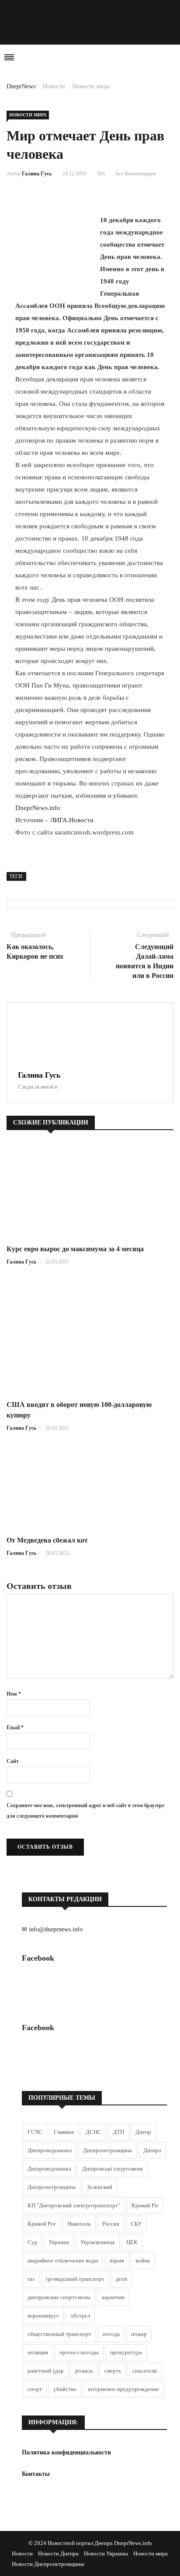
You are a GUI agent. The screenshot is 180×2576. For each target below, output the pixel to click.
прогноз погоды (79, 2352)
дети (121, 2279)
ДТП (118, 2132)
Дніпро (152, 2150)
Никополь (79, 2224)
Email (15, 1728)
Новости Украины (106, 2553)
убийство (65, 2389)
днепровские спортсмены (59, 2297)
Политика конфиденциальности (66, 2452)
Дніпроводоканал (49, 2169)
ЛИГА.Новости (72, 820)
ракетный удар (46, 2371)
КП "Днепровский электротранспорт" (74, 2205)
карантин (113, 2297)
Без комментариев (136, 174)
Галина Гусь (37, 174)
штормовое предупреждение (123, 2389)
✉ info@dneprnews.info (52, 1929)
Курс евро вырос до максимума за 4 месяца (75, 1249)
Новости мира (91, 86)
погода (111, 2334)
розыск (84, 2371)
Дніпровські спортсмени (112, 2169)
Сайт (13, 1761)
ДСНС (93, 2132)
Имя (14, 1694)
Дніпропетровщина (52, 2187)
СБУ (136, 2224)
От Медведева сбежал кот (47, 1540)
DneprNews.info (38, 808)
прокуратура (126, 2352)
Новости (54, 86)
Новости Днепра (58, 2553)
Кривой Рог (42, 2224)
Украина (59, 2242)
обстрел (80, 2316)
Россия (111, 2224)
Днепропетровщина (107, 2150)
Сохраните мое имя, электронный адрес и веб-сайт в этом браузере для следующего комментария (85, 1811)
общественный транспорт (59, 2334)
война (143, 2260)
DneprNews (21, 86)
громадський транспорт (75, 2279)
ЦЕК (132, 2242)
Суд (32, 2242)
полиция (38, 2352)
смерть (112, 2371)
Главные (64, 2132)
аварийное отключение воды (63, 2260)
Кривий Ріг (145, 2205)
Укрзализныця (98, 2242)
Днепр (143, 2132)
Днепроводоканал (50, 2150)
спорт (35, 2389)
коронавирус (43, 2316)
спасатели (145, 2371)
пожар (139, 2334)
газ (31, 2279)
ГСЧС (35, 2132)
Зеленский (100, 2187)
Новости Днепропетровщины (48, 2564)
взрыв (117, 2260)
